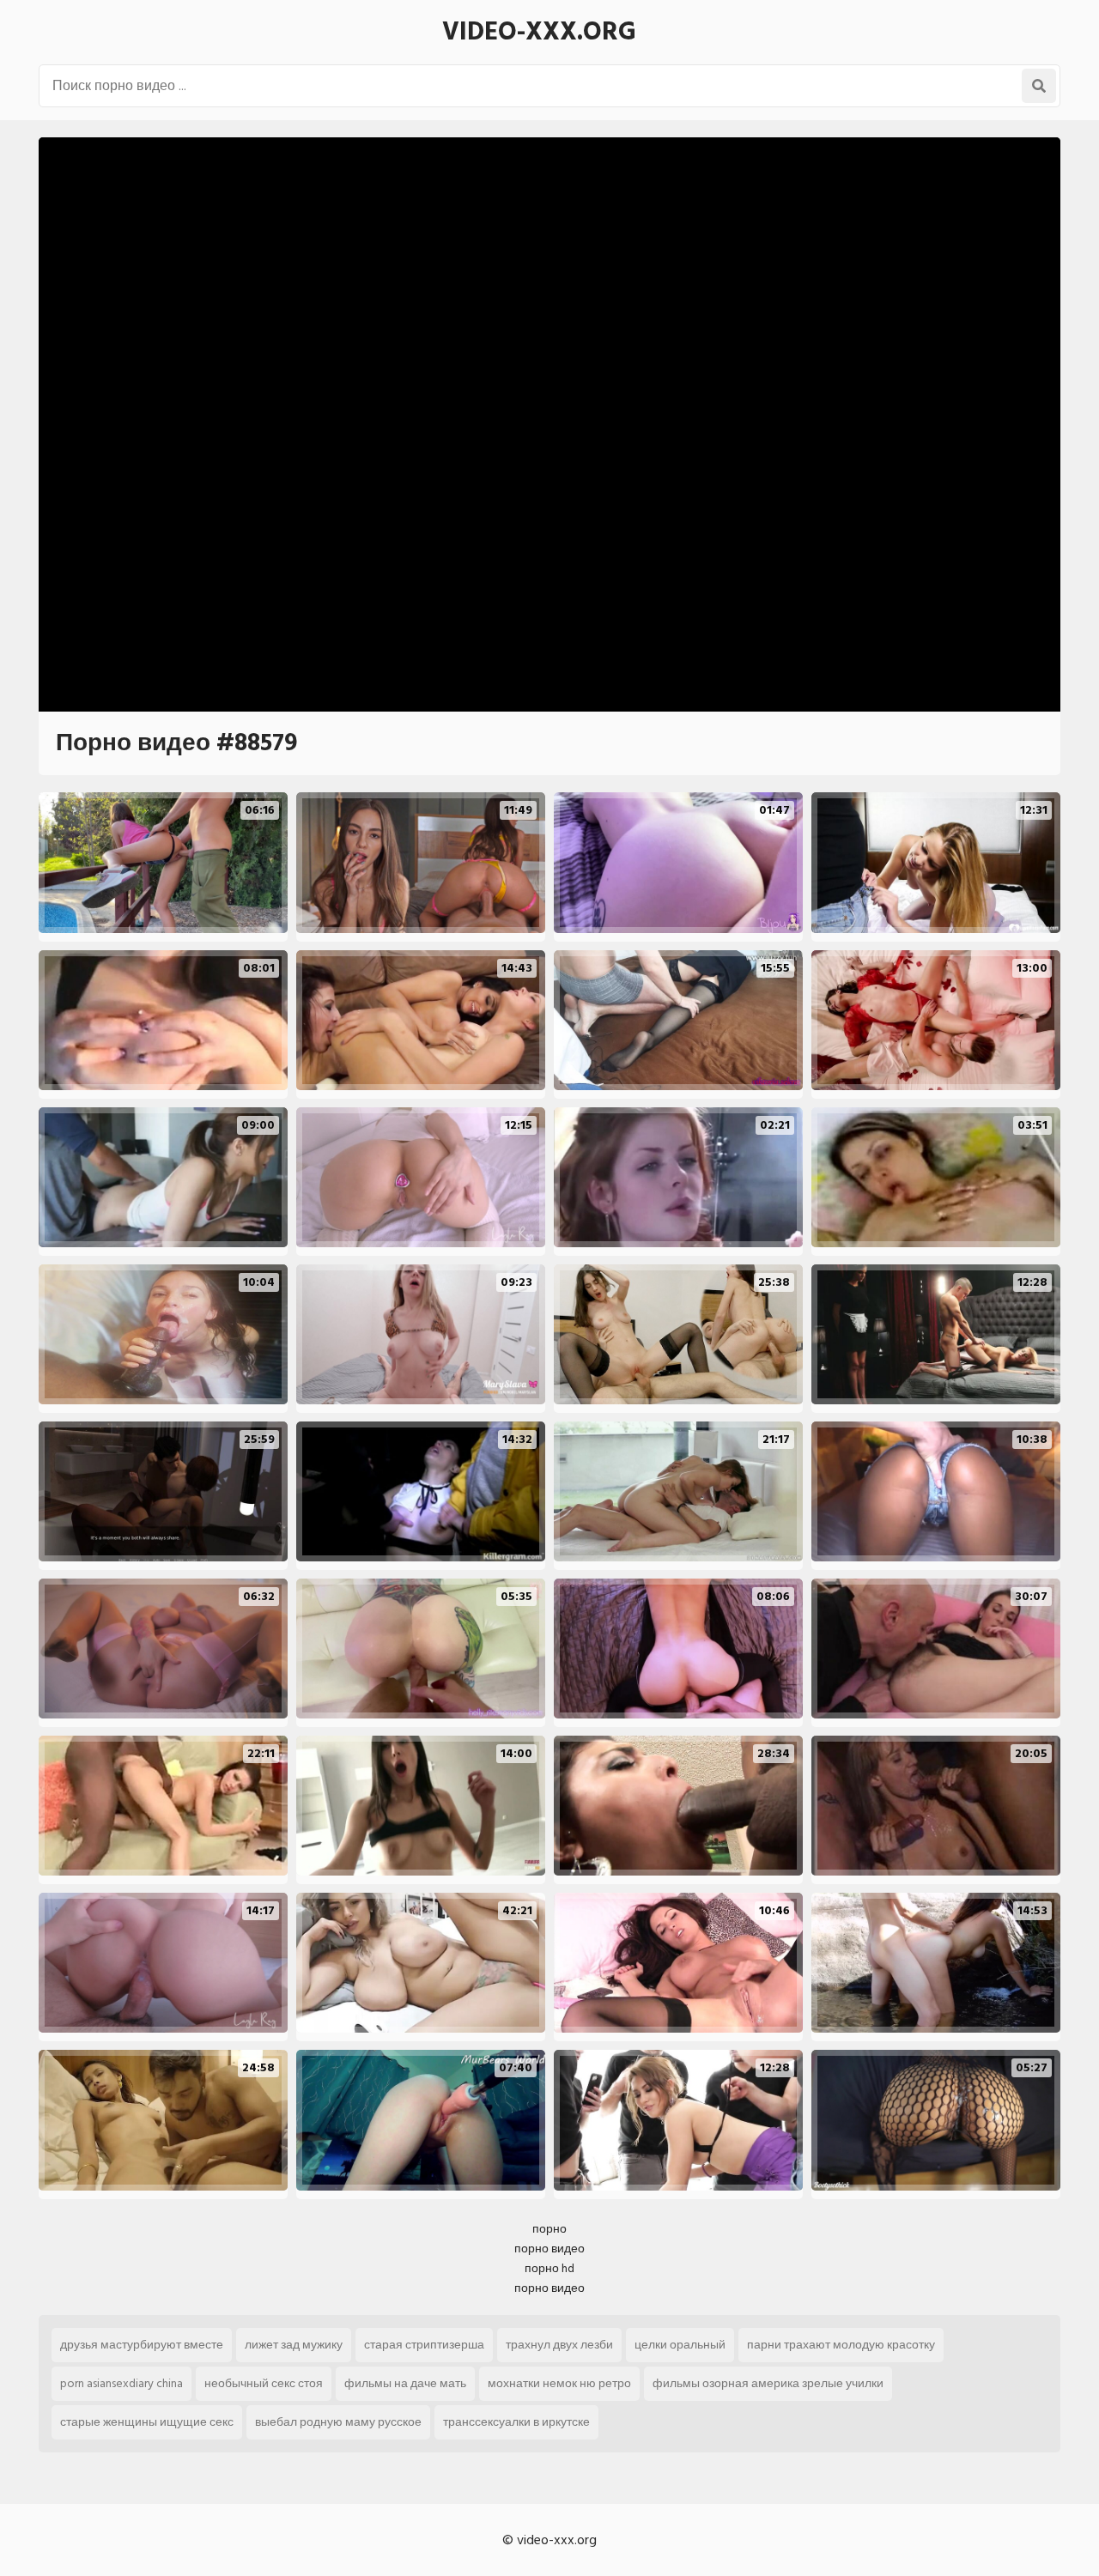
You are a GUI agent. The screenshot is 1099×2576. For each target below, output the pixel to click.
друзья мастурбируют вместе (142, 2345)
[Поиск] (1039, 86)
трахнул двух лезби (559, 2345)
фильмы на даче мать (405, 2383)
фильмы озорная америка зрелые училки (768, 2383)
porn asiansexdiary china (121, 2383)
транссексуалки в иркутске (516, 2422)
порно (549, 2229)
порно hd (549, 2268)
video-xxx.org (539, 32)
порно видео (549, 2249)
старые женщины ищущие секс (147, 2422)
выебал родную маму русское (338, 2422)
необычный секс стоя (264, 2383)
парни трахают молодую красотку (841, 2345)
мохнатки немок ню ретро (559, 2383)
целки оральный (680, 2345)
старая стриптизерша (424, 2345)
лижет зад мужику (294, 2345)
